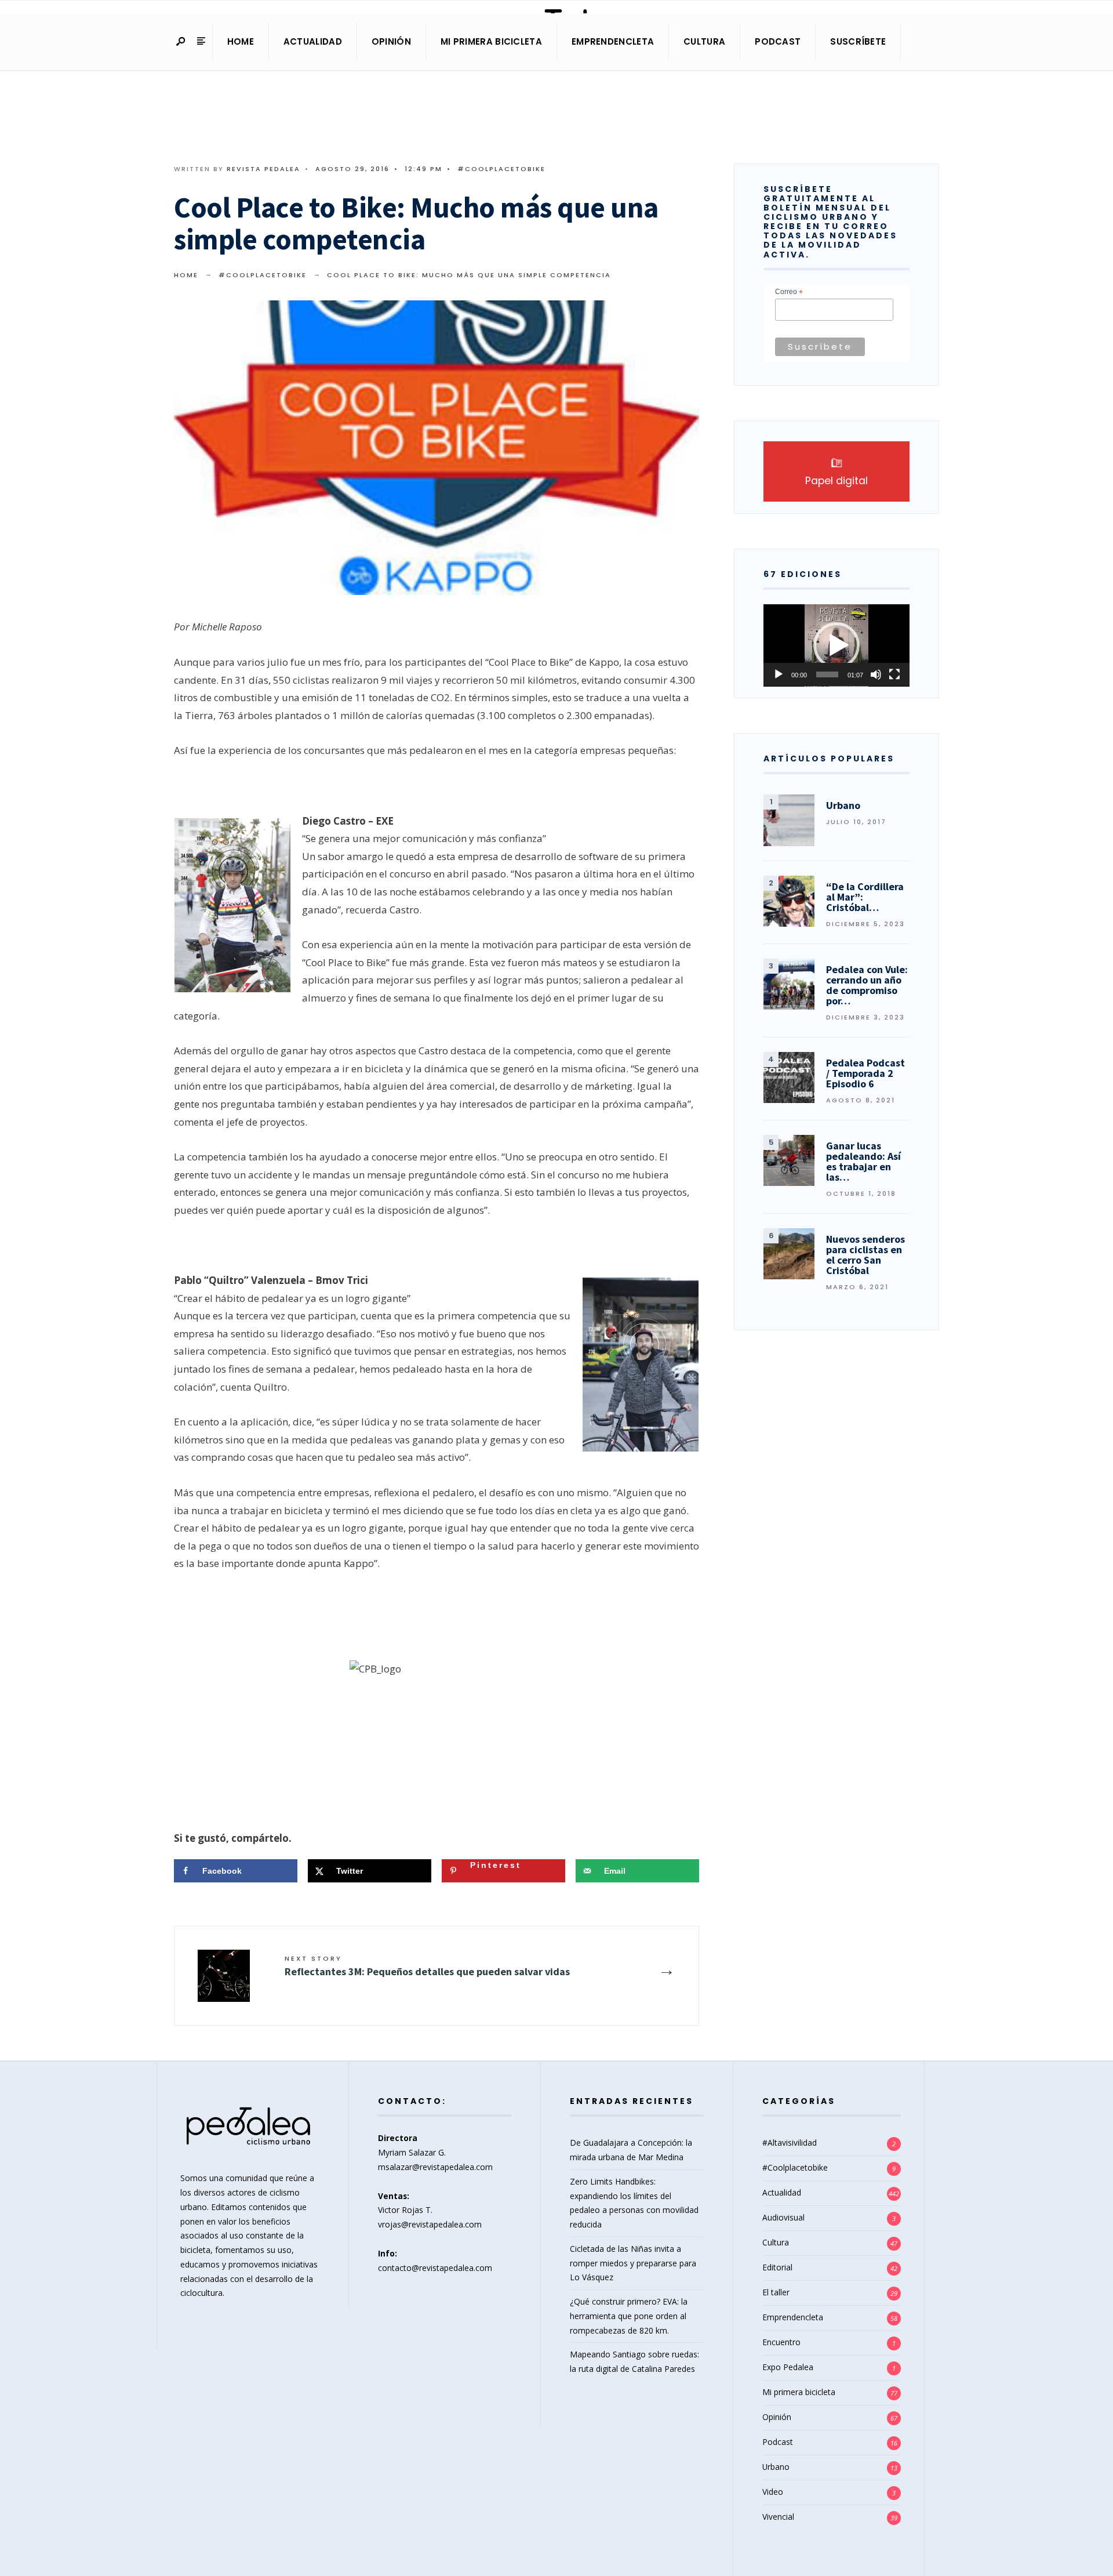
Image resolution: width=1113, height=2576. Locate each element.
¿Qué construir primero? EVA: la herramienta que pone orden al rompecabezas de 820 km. (629, 2316)
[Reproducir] (779, 674)
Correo (789, 292)
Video (773, 2492)
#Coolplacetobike (501, 169)
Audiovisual (783, 2217)
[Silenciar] (876, 674)
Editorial (777, 2267)
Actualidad (313, 41)
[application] (836, 645)
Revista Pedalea (263, 169)
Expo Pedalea (788, 2367)
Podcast (778, 41)
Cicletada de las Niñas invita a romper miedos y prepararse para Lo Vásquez (633, 2263)
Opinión (391, 41)
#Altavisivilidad (790, 2143)
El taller (776, 2292)
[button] (836, 645)
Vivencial (778, 2517)
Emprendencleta (613, 41)
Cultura (704, 41)
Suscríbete (858, 41)
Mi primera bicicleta (491, 41)
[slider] (827, 674)
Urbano (776, 2467)
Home (241, 41)
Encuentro (781, 2342)
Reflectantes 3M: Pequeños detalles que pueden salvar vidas (427, 1966)
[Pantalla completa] (894, 674)
